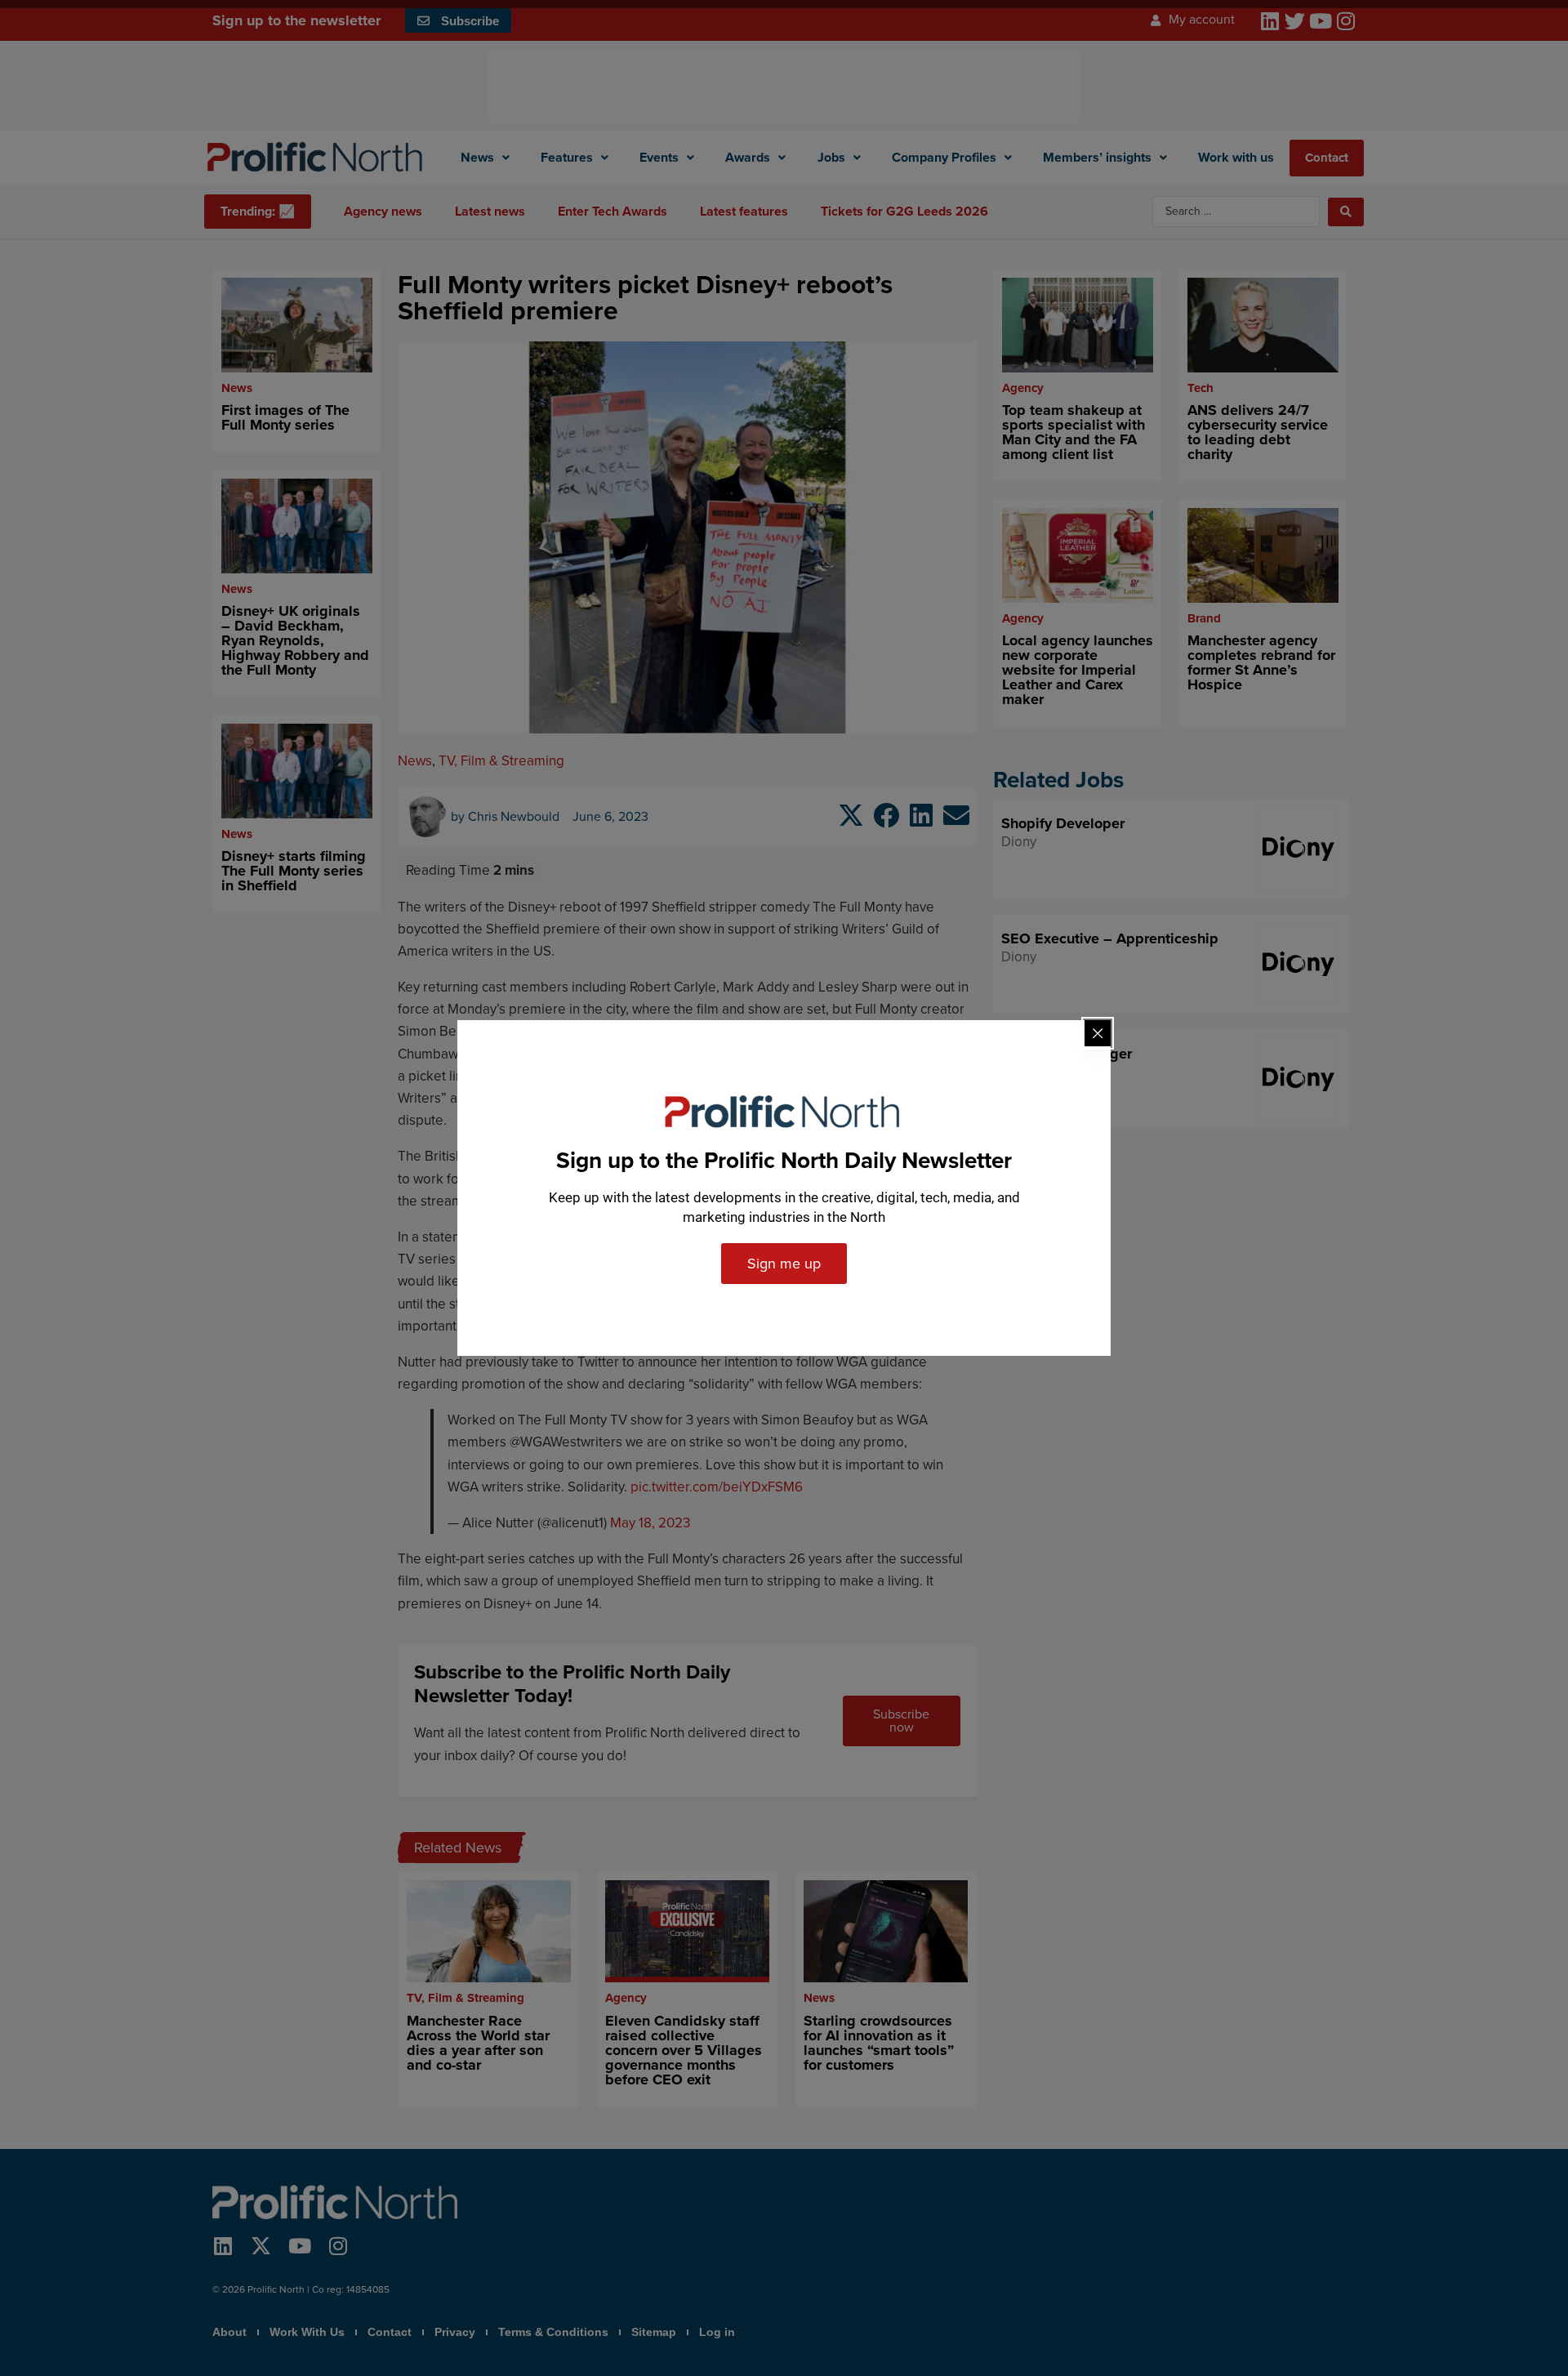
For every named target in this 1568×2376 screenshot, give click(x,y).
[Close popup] (1098, 1033)
